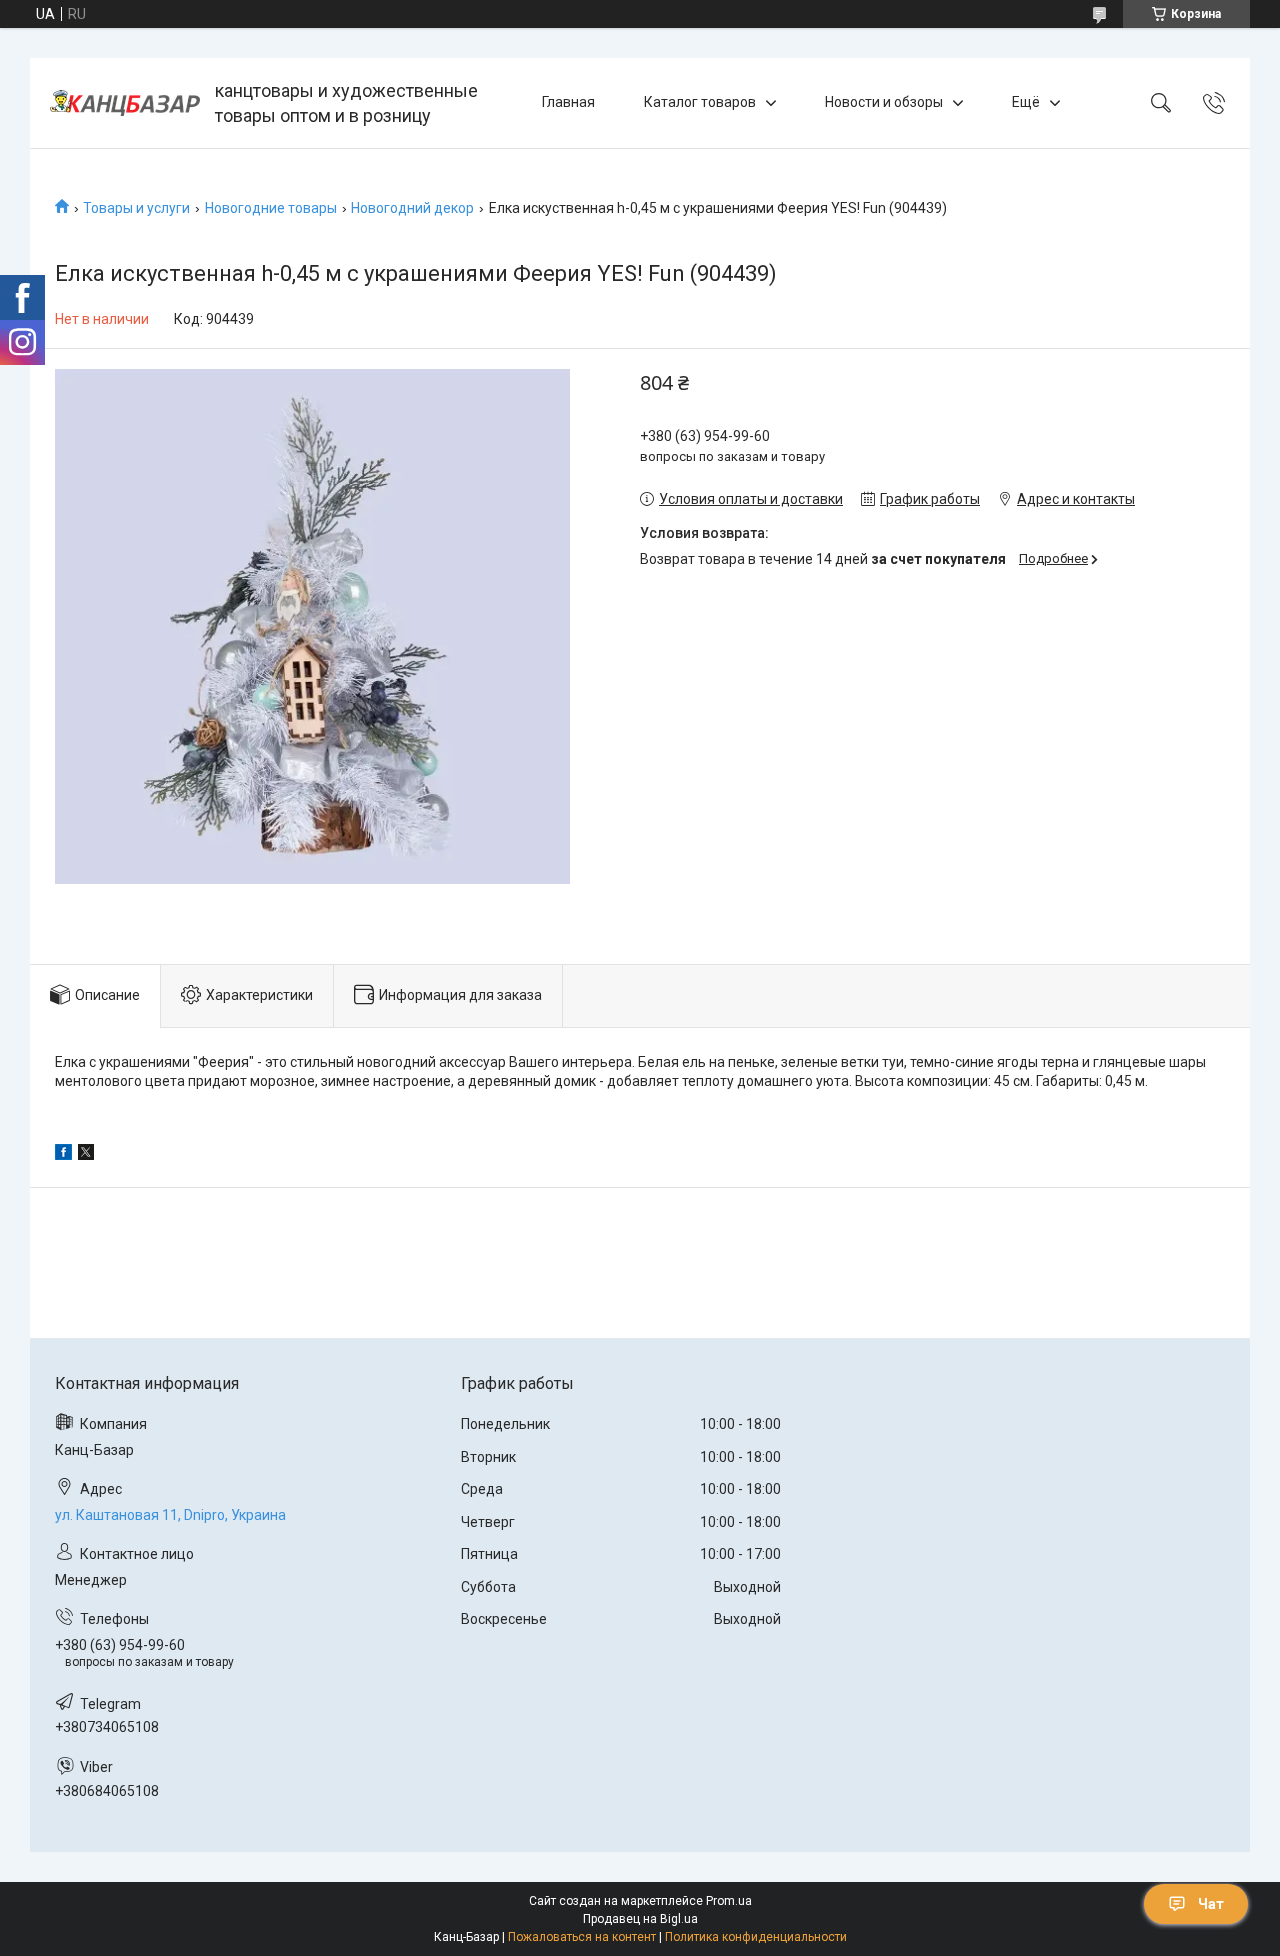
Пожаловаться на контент (582, 1937)
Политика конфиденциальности (756, 1937)
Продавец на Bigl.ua (640, 1919)
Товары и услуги (136, 208)
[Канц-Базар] (125, 103)
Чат (1211, 1904)
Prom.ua (729, 1901)
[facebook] (63, 1155)
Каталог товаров (700, 102)
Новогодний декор (412, 208)
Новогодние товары (271, 208)
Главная (568, 102)
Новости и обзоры (884, 102)
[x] (86, 1155)
